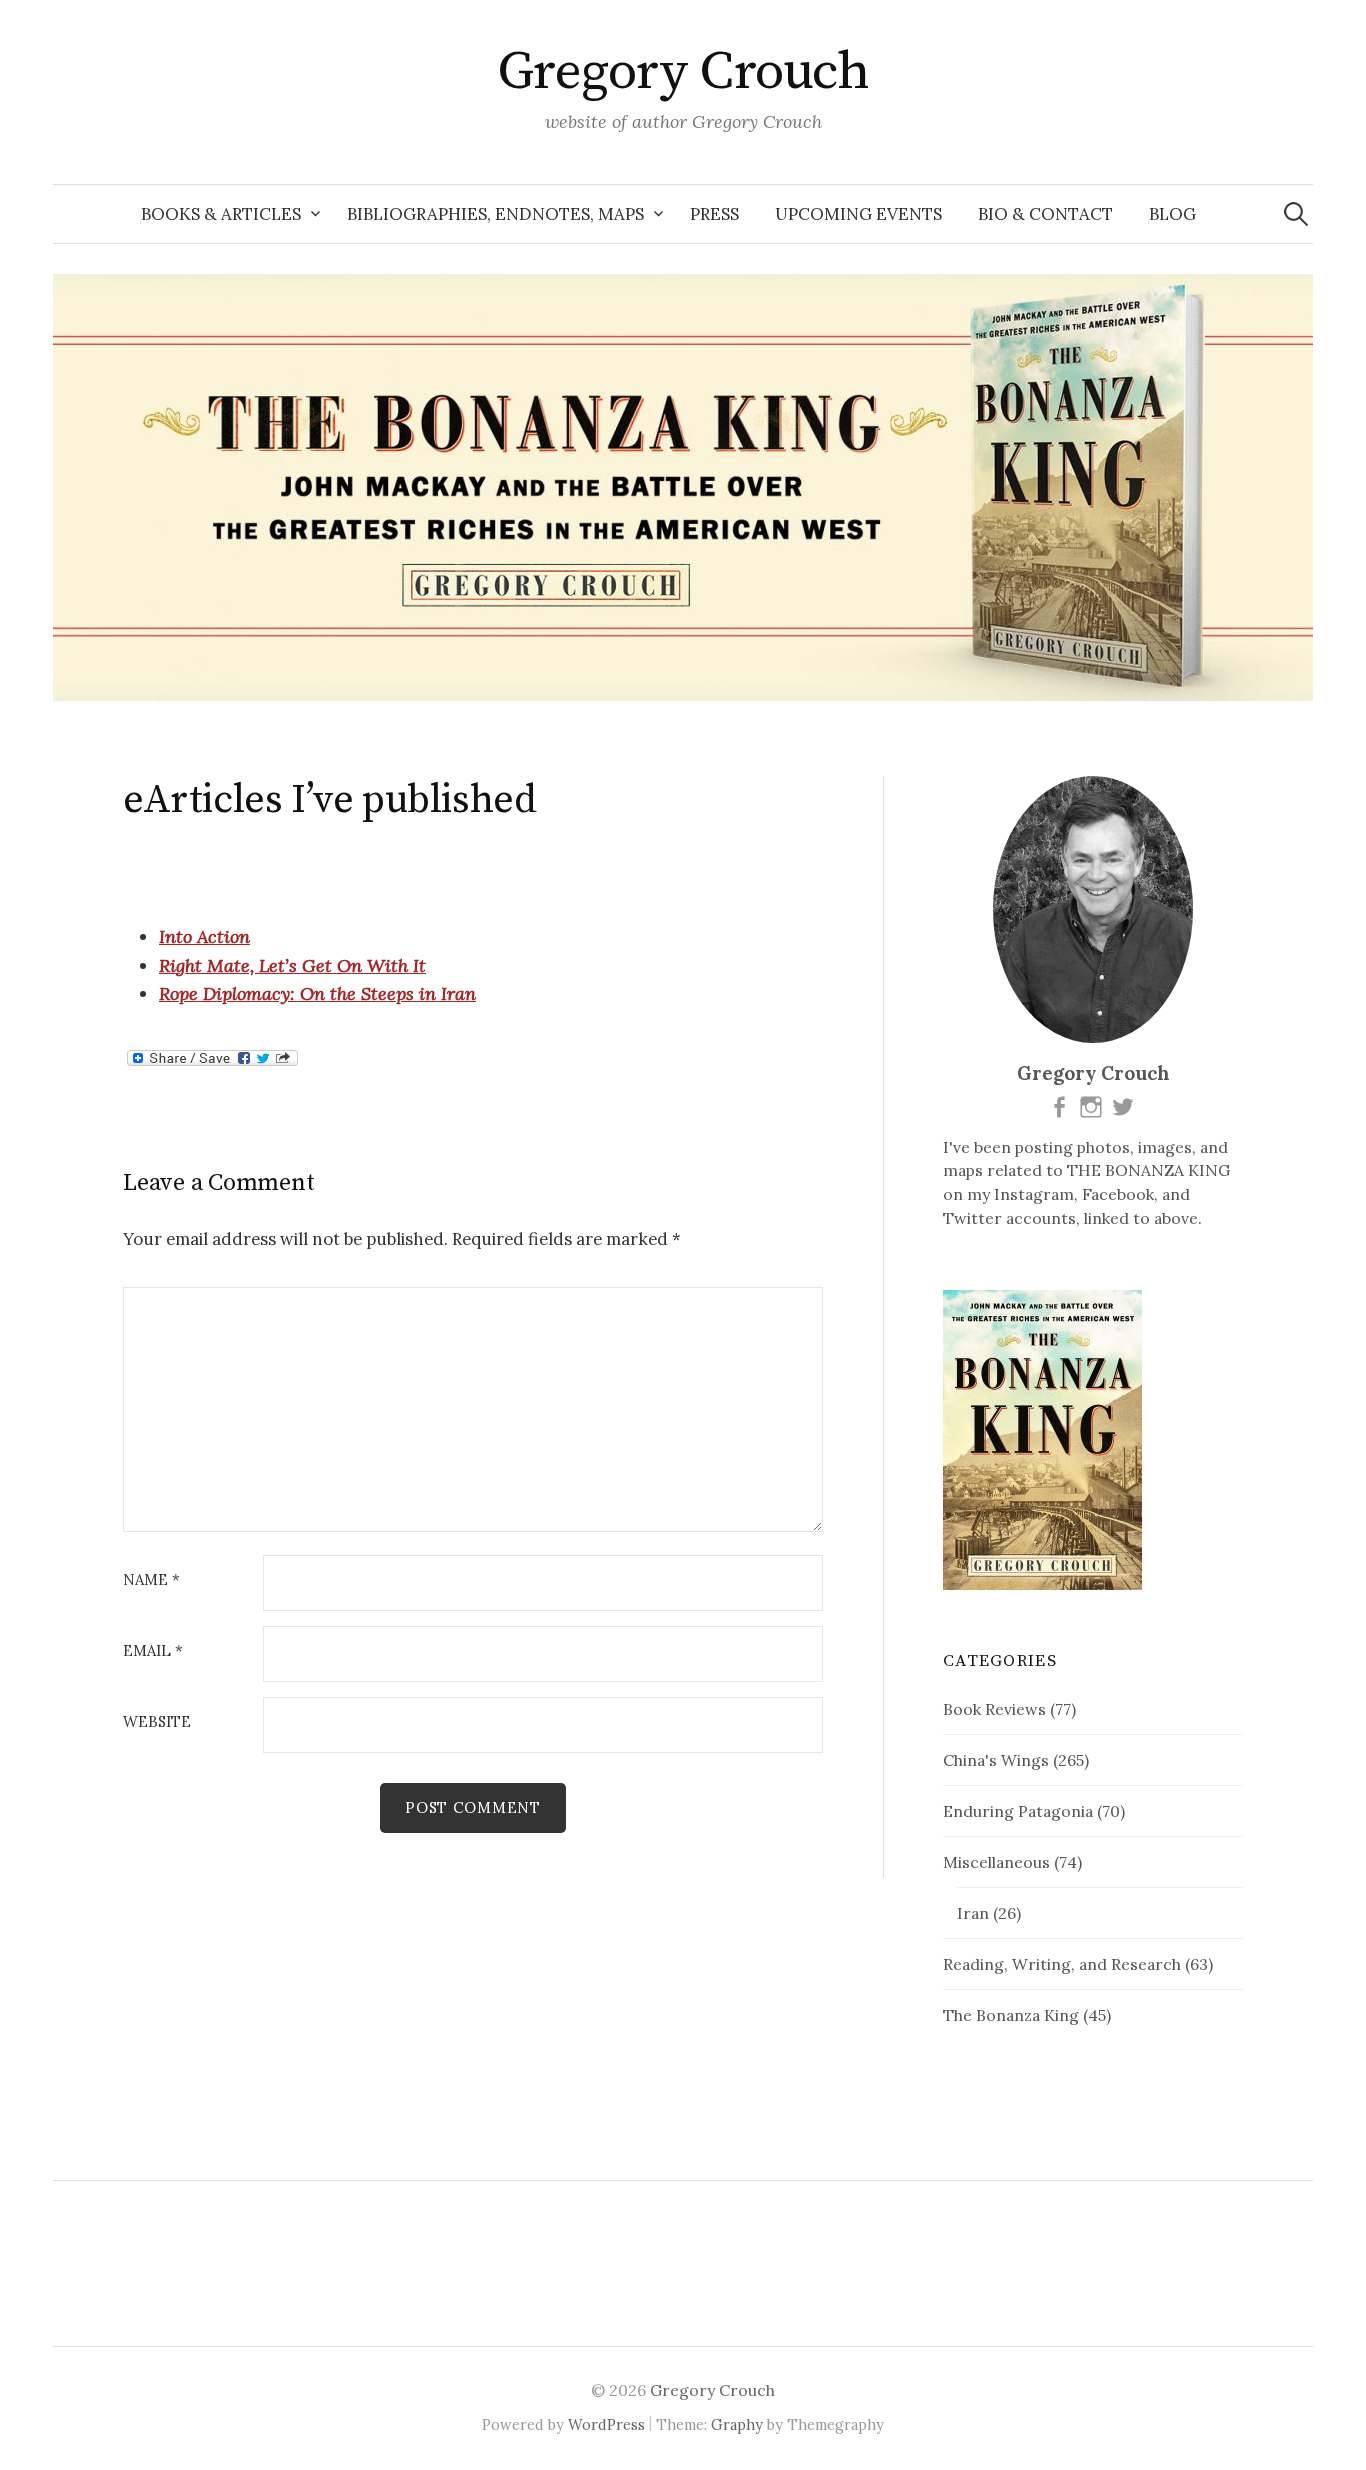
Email (153, 1651)
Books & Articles (221, 214)
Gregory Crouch (683, 72)
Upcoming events (858, 214)
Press (714, 214)
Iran (973, 1913)
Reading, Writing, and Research (1062, 1964)
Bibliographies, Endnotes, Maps (495, 214)
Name (151, 1580)
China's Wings (996, 1760)
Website (157, 1722)
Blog (1172, 214)
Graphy (737, 2424)
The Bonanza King (1011, 2015)
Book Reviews (994, 1709)
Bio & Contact (1045, 214)
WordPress (606, 2424)
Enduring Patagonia (1018, 1811)
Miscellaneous (996, 1862)
